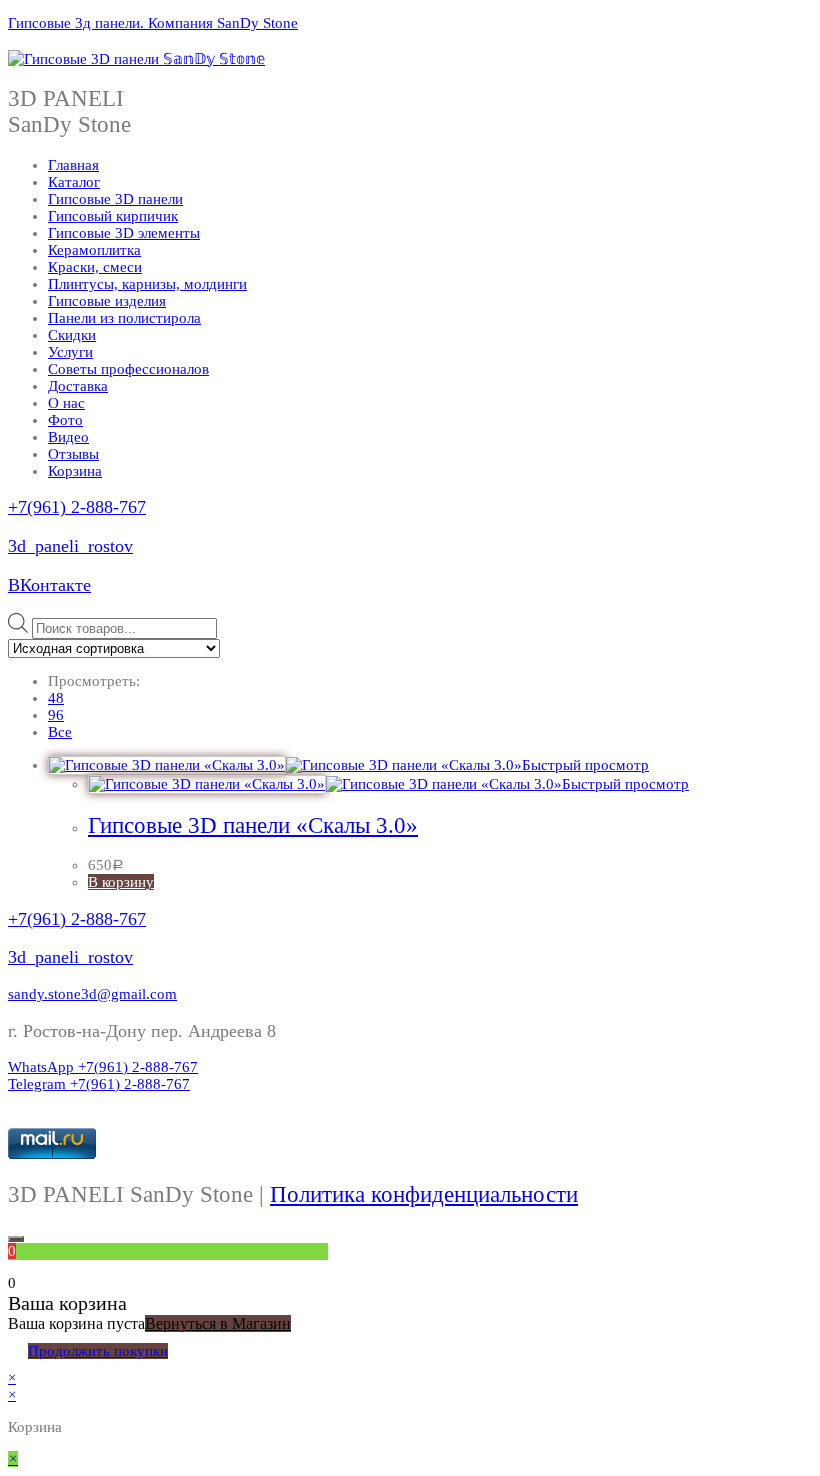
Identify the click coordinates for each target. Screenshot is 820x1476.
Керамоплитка (94, 250)
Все (60, 732)
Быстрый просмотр (585, 765)
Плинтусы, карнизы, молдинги (147, 284)
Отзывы (73, 454)
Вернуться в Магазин (218, 1323)
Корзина (75, 471)
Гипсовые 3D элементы (124, 233)
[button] (92, 994)
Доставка (78, 386)
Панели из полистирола (124, 318)
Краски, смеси (95, 267)
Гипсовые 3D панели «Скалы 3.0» (253, 825)
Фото (65, 420)
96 (56, 715)
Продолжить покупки (98, 1351)
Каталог (74, 182)
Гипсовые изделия (107, 301)
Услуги (70, 352)
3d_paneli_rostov (70, 546)
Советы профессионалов (128, 369)
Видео (68, 437)
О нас (66, 403)
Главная (73, 165)
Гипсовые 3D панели (115, 199)
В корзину (121, 882)
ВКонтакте (49, 585)
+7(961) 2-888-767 (77, 507)
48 (56, 698)
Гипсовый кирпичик (113, 216)
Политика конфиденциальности (424, 1194)
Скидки (72, 335)
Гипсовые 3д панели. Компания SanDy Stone (153, 23)
